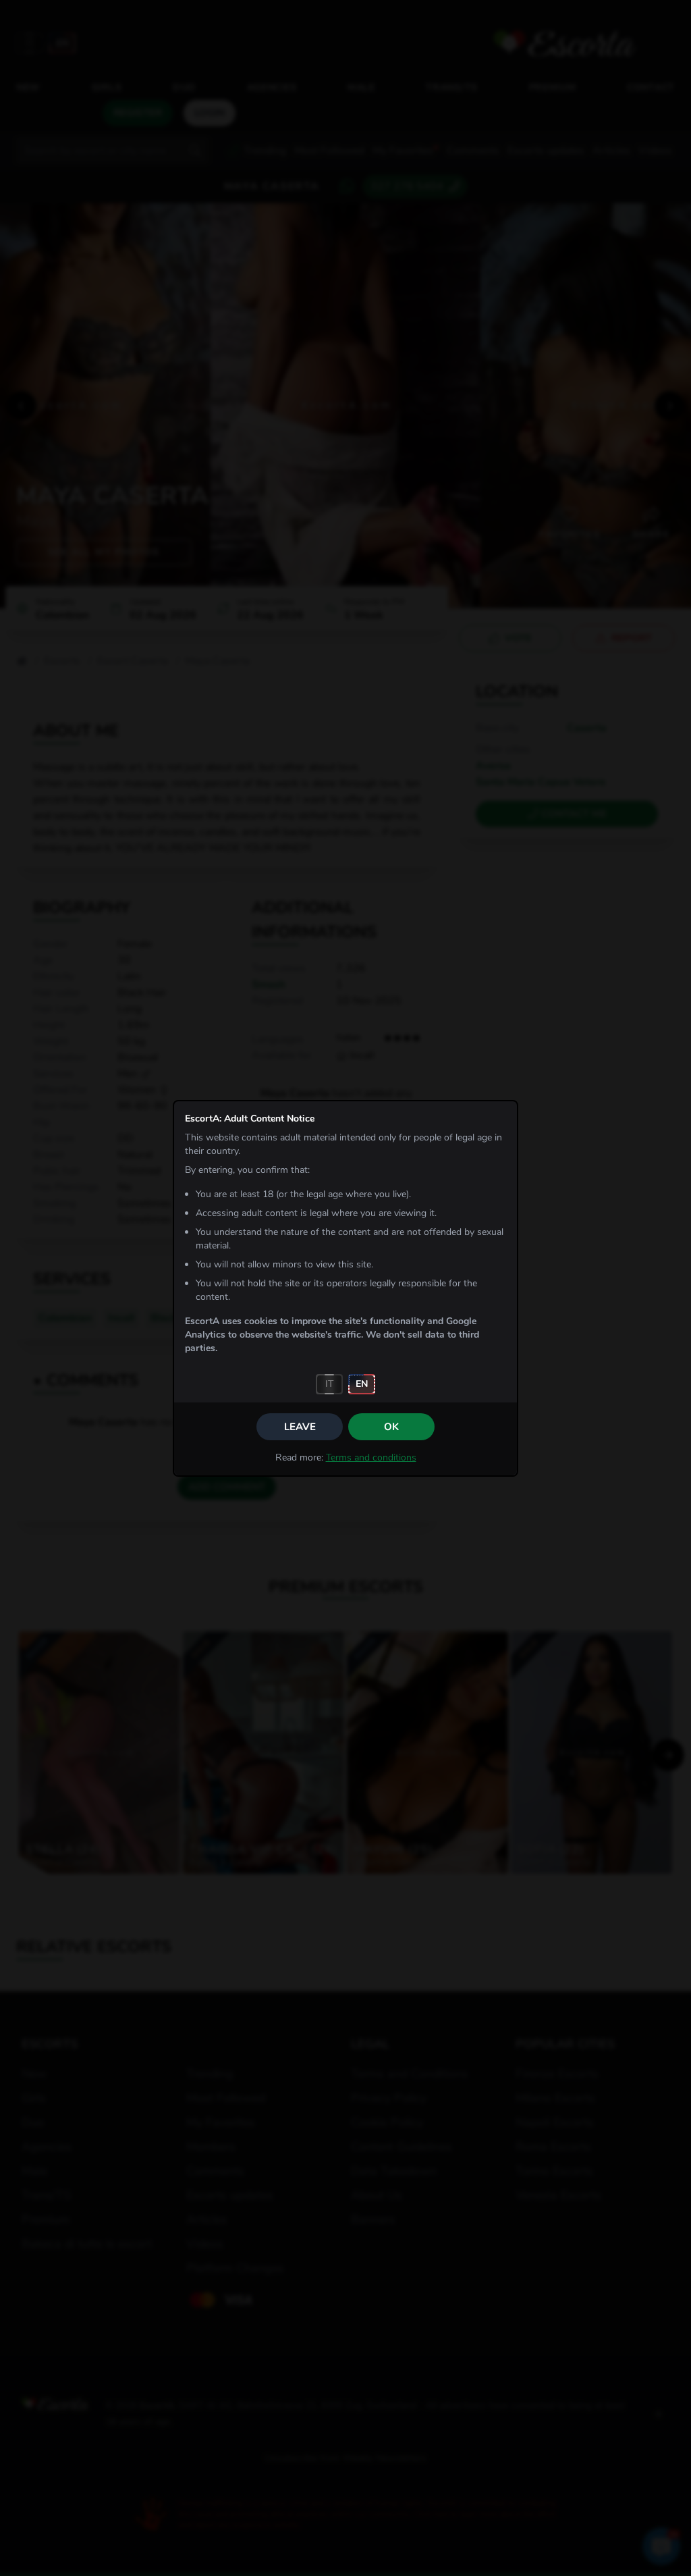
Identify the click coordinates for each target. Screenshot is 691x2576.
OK (391, 1427)
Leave (300, 1427)
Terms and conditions (371, 1457)
